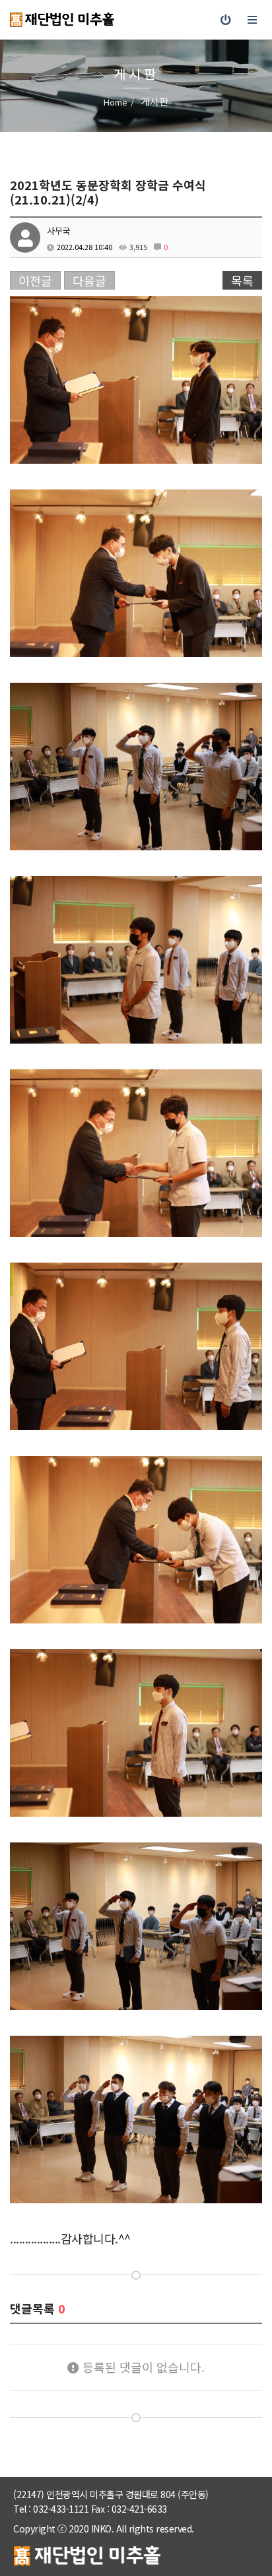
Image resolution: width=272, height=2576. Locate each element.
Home (116, 102)
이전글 (35, 280)
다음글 (89, 280)
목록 (242, 280)
